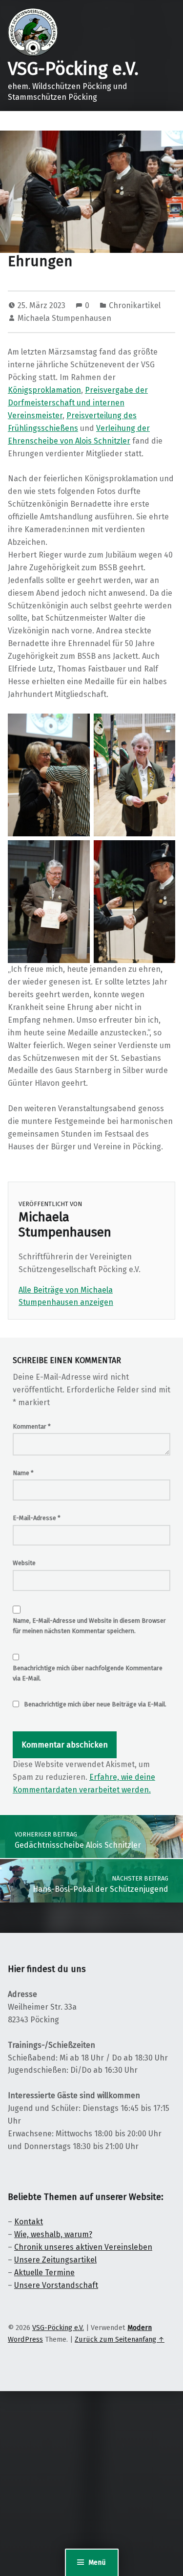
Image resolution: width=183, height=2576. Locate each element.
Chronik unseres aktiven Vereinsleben (83, 2247)
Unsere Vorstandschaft (56, 2285)
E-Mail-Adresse (37, 1518)
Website (24, 1563)
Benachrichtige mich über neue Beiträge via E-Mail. (95, 1704)
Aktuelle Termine (44, 2273)
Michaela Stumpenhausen (64, 318)
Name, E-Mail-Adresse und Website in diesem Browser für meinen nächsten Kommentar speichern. (89, 1626)
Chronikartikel (135, 305)
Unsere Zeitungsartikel (55, 2260)
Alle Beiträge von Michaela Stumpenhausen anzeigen (66, 1296)
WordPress (25, 2339)
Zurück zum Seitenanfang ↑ (120, 2339)
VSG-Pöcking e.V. (73, 69)
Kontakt (29, 2222)
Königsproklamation (44, 390)
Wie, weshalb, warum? (53, 2234)
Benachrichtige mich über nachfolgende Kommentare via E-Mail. (88, 1673)
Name (23, 1473)
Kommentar (32, 1426)
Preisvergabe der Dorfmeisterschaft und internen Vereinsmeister (78, 403)
